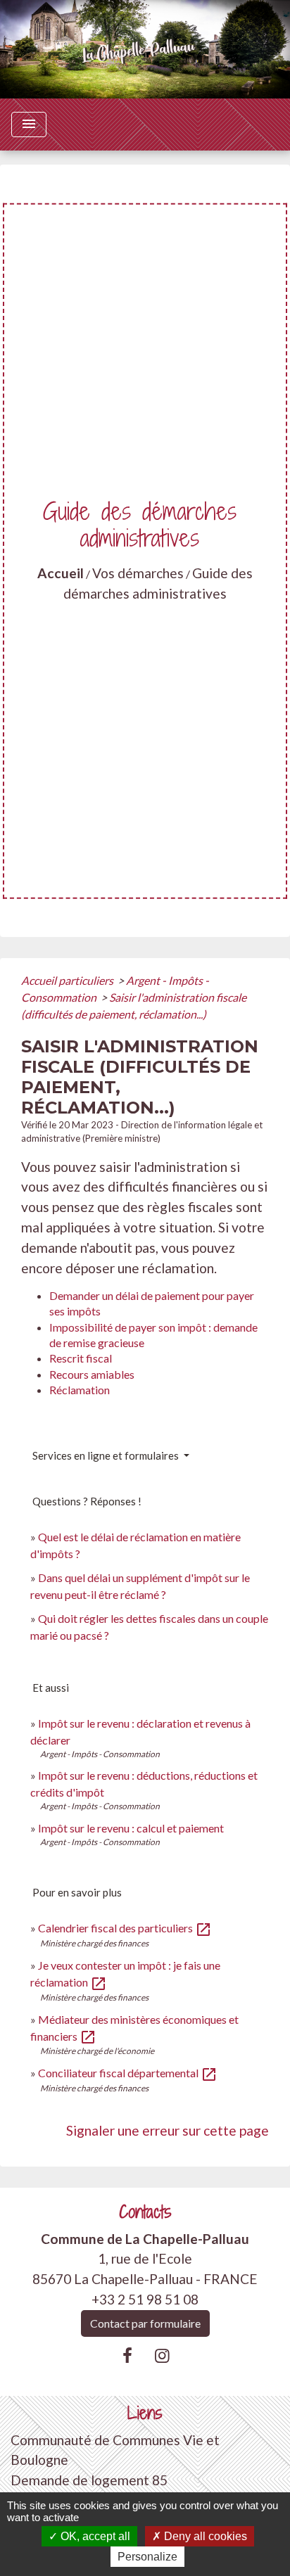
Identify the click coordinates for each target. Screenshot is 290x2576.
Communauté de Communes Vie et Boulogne (115, 2450)
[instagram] (163, 2355)
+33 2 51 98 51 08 (145, 2299)
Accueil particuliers (68, 980)
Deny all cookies (204, 2536)
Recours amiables (92, 1374)
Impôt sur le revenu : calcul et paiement (131, 1828)
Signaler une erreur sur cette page (168, 2130)
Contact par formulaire (145, 2323)
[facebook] (127, 2355)
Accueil (61, 573)
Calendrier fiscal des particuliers (125, 1928)
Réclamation (80, 1390)
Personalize (147, 2557)
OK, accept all (94, 2536)
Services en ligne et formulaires (107, 1455)
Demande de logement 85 (89, 2480)
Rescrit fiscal (81, 1358)
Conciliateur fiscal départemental (128, 2073)
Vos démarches (138, 573)
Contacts (145, 2212)
